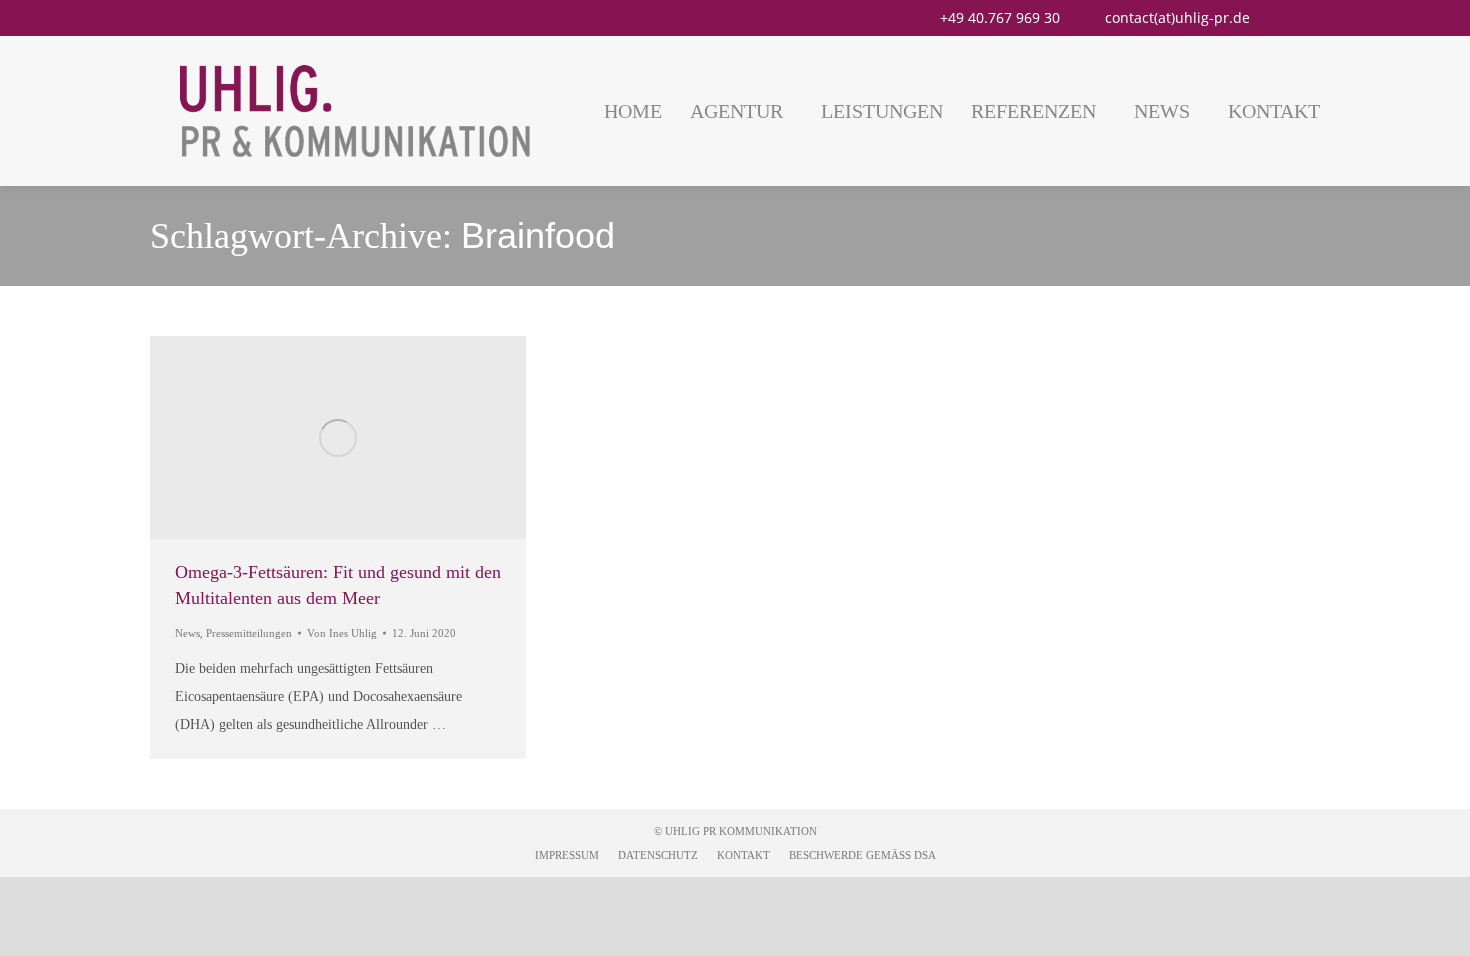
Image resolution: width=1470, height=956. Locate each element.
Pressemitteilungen (249, 633)
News (187, 633)
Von (342, 633)
